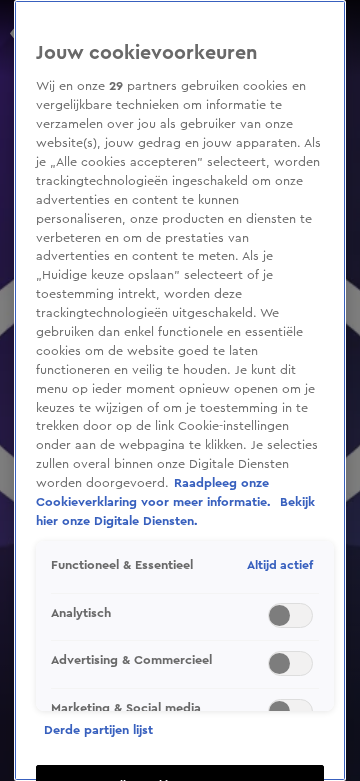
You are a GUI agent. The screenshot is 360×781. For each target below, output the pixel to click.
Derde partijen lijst (98, 730)
